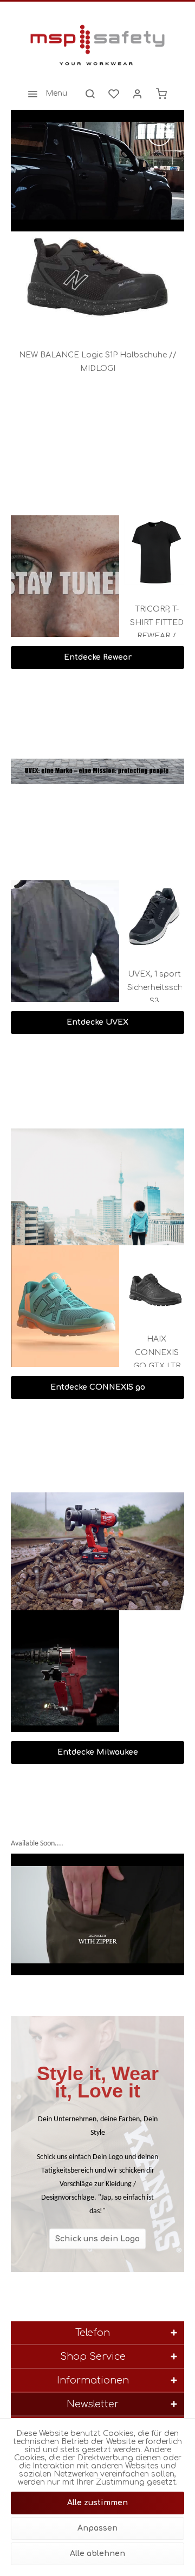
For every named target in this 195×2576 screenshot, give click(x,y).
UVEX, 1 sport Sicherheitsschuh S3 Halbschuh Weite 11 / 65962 (133, 989)
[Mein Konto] (138, 94)
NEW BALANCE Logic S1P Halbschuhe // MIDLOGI (98, 362)
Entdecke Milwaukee (98, 1752)
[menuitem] (44, 94)
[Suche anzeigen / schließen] (90, 94)
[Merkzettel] (114, 94)
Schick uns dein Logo (97, 2238)
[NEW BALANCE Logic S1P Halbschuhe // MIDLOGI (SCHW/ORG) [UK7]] (97, 280)
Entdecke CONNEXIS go (98, 1387)
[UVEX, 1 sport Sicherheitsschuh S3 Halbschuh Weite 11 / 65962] (133, 917)
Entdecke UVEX (97, 1022)
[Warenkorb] (161, 94)
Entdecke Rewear (98, 657)
